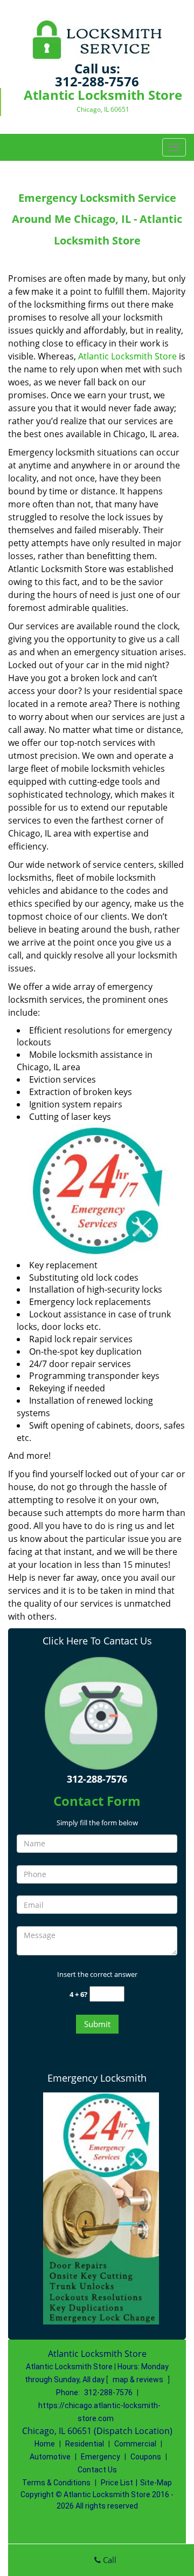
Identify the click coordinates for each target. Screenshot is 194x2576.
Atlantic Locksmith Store (127, 356)
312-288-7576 (97, 81)
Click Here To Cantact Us (97, 1641)
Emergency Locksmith (97, 2078)
